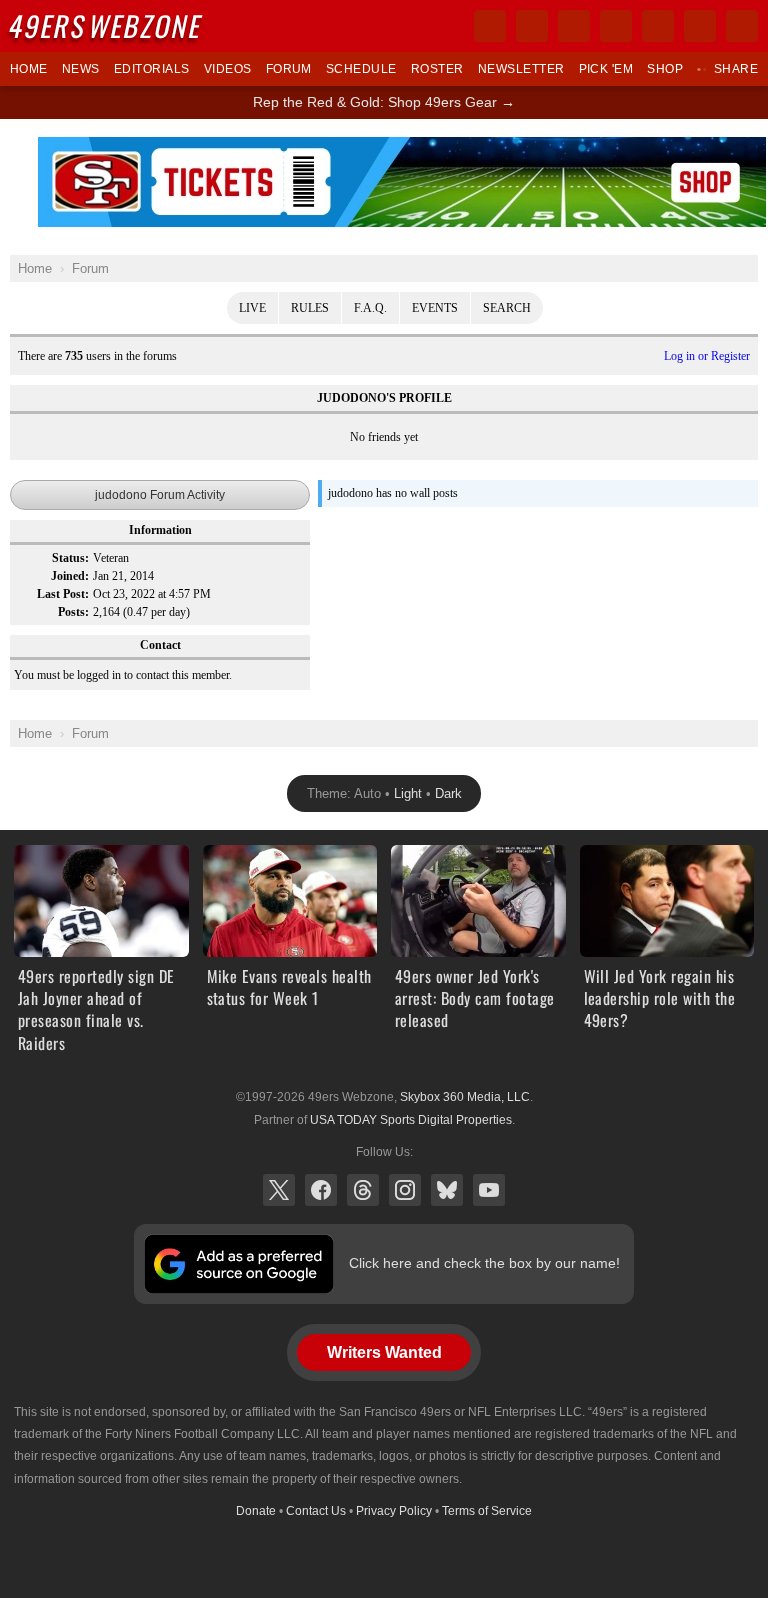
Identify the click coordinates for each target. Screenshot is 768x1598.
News (81, 69)
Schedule (361, 69)
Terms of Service (487, 1511)
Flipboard (658, 26)
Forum (289, 69)
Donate (256, 1511)
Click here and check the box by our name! (484, 1263)
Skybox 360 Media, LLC (465, 1097)
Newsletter (521, 69)
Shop (665, 69)
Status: (70, 558)
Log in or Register (707, 356)
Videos (228, 69)
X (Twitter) (279, 1190)
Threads (363, 1190)
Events (435, 308)
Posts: (73, 612)
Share (736, 69)
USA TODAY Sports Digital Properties (411, 1120)
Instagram (405, 1190)
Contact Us (316, 1511)
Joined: (70, 576)
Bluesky (447, 1190)
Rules (310, 308)
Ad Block (402, 148)
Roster (437, 69)
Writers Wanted (384, 1352)
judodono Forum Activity (160, 495)
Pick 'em (606, 69)
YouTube (489, 1190)
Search (507, 308)
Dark (448, 793)
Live (252, 308)
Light (408, 793)
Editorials (152, 69)
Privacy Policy (394, 1511)
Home (29, 69)
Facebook (321, 1190)
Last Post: (63, 594)
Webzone (107, 25)
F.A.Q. (370, 308)
